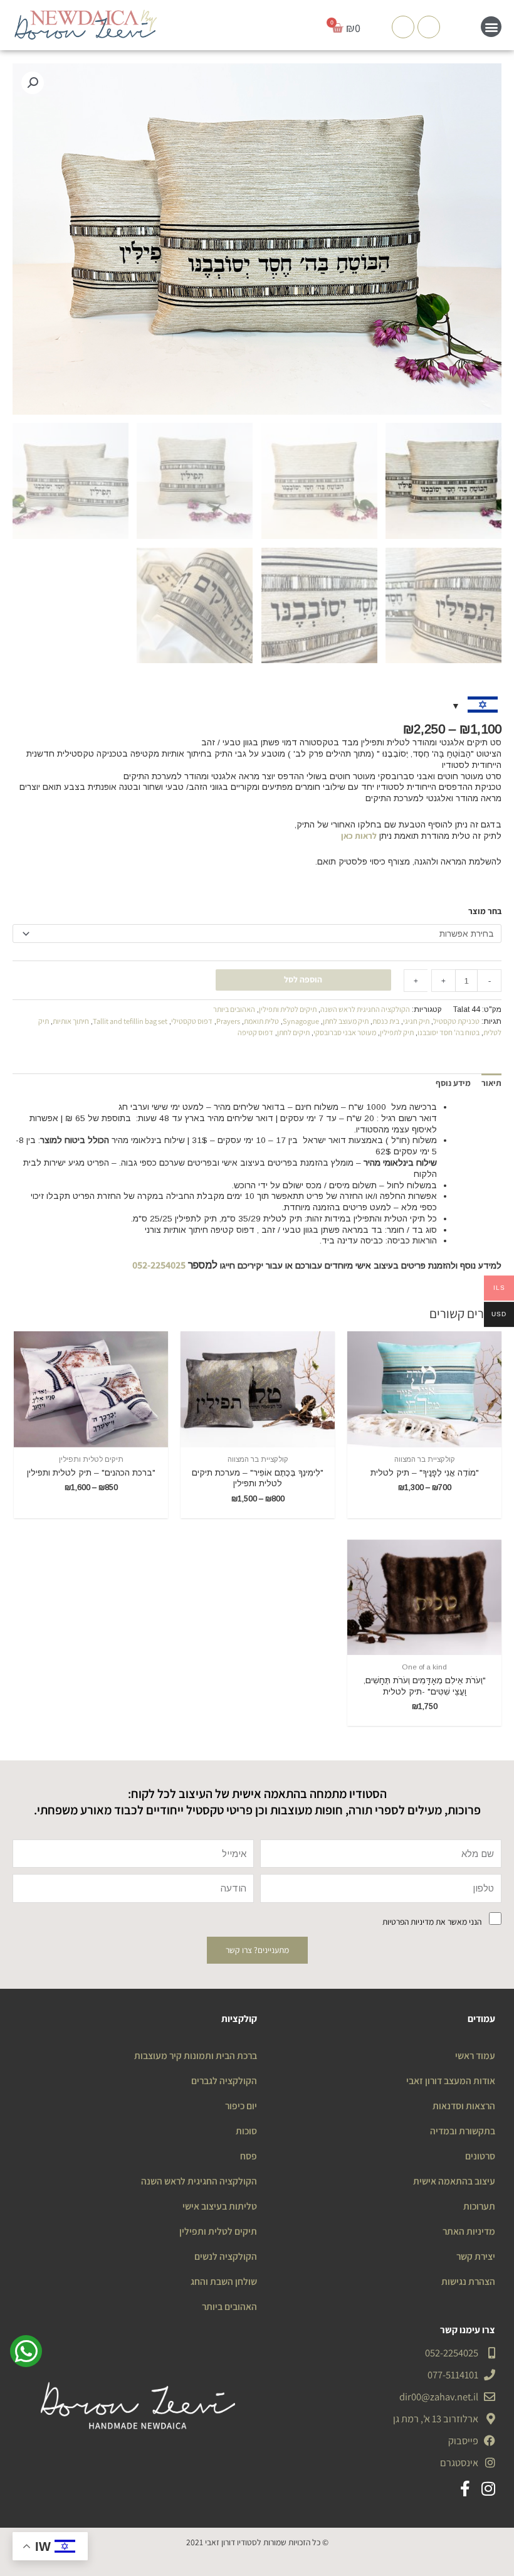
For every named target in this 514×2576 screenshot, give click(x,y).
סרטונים (480, 2156)
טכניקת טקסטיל (456, 1021)
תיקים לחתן (293, 1032)
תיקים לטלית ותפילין (288, 1009)
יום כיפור (241, 2105)
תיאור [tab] (491, 1083)
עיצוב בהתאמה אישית (454, 2181)
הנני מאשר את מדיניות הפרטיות (432, 1922)
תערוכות (479, 2206)
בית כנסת (386, 1021)
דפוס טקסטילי (192, 1021)
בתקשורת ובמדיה (463, 2131)
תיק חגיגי (416, 1021)
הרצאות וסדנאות (464, 2105)
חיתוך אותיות (71, 1021)
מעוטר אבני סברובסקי (345, 1032)
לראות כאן (359, 836)
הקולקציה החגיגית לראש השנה (365, 1009)
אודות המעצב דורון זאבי (451, 2080)
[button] (491, 27)
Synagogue (301, 1021)
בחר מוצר (485, 911)
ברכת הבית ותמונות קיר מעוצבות (196, 2055)
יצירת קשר (476, 2256)
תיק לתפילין (397, 1032)
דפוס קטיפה (255, 1032)
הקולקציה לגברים (224, 2080)
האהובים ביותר (234, 1009)
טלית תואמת (261, 1021)
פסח (249, 2156)
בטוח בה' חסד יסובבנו (448, 1032)
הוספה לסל (303, 979)
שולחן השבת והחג (224, 2281)
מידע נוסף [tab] (453, 1083)
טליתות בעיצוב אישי (220, 2206)
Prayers (228, 1021)
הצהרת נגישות (468, 2281)
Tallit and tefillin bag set (130, 1021)
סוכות (246, 2131)
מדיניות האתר (469, 2231)
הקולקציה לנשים (226, 2256)
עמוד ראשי (475, 2055)
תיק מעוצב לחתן (346, 1021)
